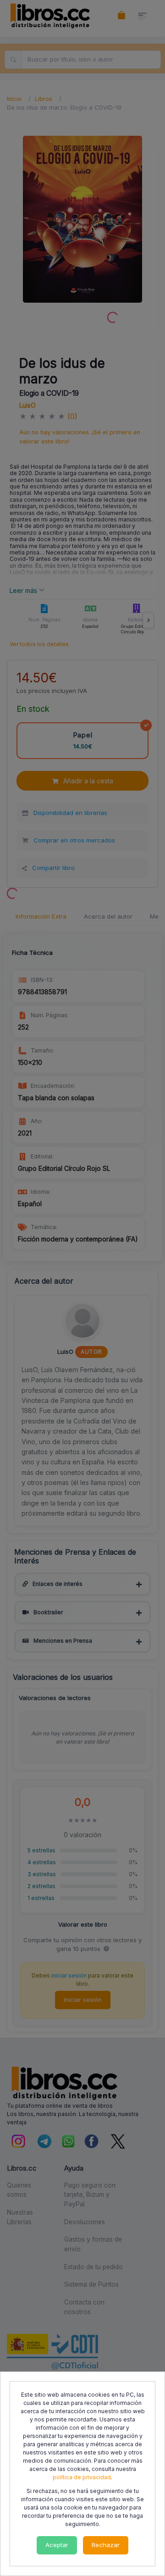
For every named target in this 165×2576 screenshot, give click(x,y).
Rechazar (106, 2545)
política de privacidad (82, 2477)
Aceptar (57, 2545)
